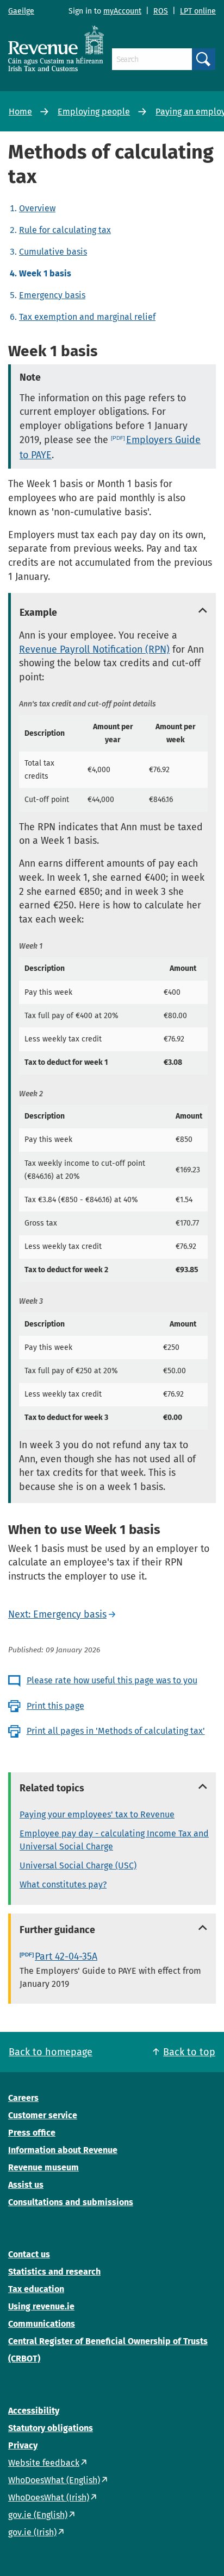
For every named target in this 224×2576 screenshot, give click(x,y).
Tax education (36, 2289)
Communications (42, 2324)
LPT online (198, 11)
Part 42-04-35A (66, 1956)
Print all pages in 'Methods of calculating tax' (116, 1731)
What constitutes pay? (63, 1884)
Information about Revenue (63, 2150)
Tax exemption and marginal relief (87, 317)
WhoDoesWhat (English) (54, 2480)
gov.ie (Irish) (32, 2532)
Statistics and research (54, 2272)
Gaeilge (21, 11)
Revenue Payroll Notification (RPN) (94, 649)
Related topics (52, 1788)
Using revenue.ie (41, 2306)
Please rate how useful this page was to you (112, 1680)
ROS (161, 11)
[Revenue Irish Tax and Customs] (56, 48)
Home (20, 112)
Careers (23, 2098)
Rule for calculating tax (65, 230)
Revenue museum (43, 2167)
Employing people (94, 112)
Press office (32, 2133)
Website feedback (44, 2463)
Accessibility (34, 2411)
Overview (37, 208)
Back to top (189, 2052)
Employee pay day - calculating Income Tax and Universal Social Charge (114, 1840)
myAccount (122, 11)
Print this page (55, 1706)
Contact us (29, 2254)
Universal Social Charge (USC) (78, 1865)
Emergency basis (52, 295)
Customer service (43, 2115)
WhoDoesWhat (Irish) (49, 2498)
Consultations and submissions (71, 2202)
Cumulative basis (53, 252)
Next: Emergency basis (57, 1614)
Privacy (23, 2445)
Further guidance (57, 1930)
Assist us (26, 2185)
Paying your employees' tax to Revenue (97, 1814)
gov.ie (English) (38, 2515)
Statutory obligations (51, 2428)
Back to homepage (51, 2052)
